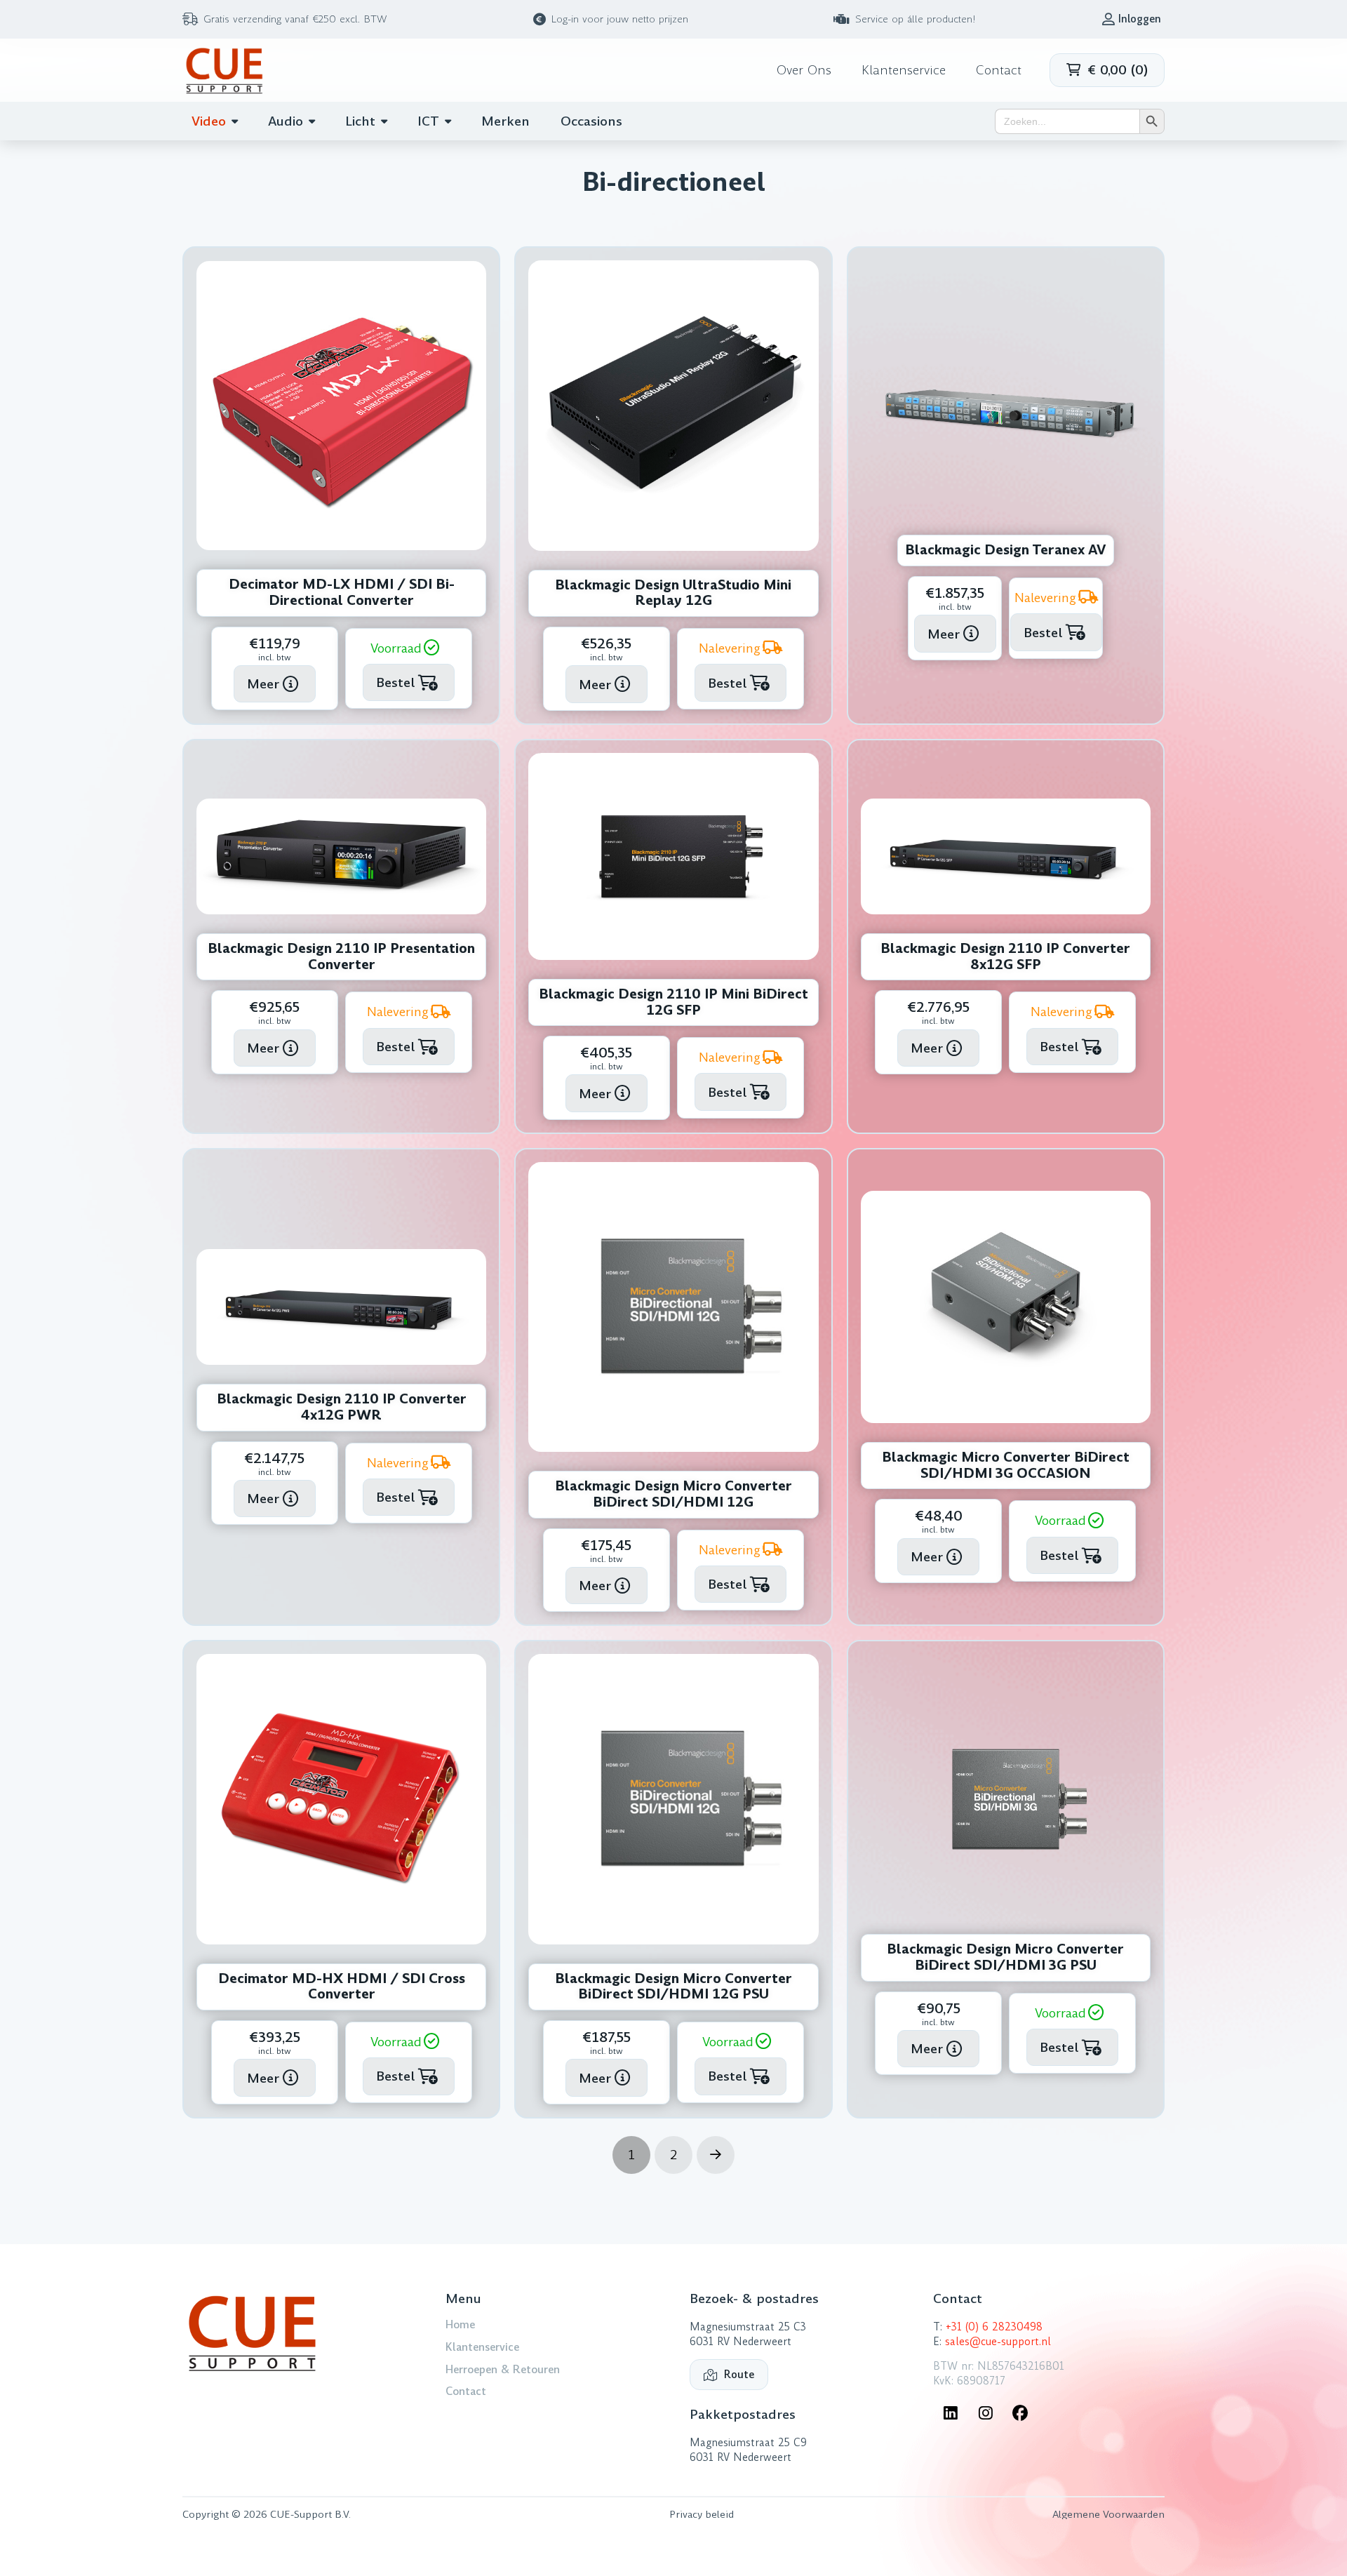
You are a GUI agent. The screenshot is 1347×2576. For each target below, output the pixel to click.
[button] (1107, 70)
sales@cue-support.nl (998, 2342)
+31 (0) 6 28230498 (994, 2327)
